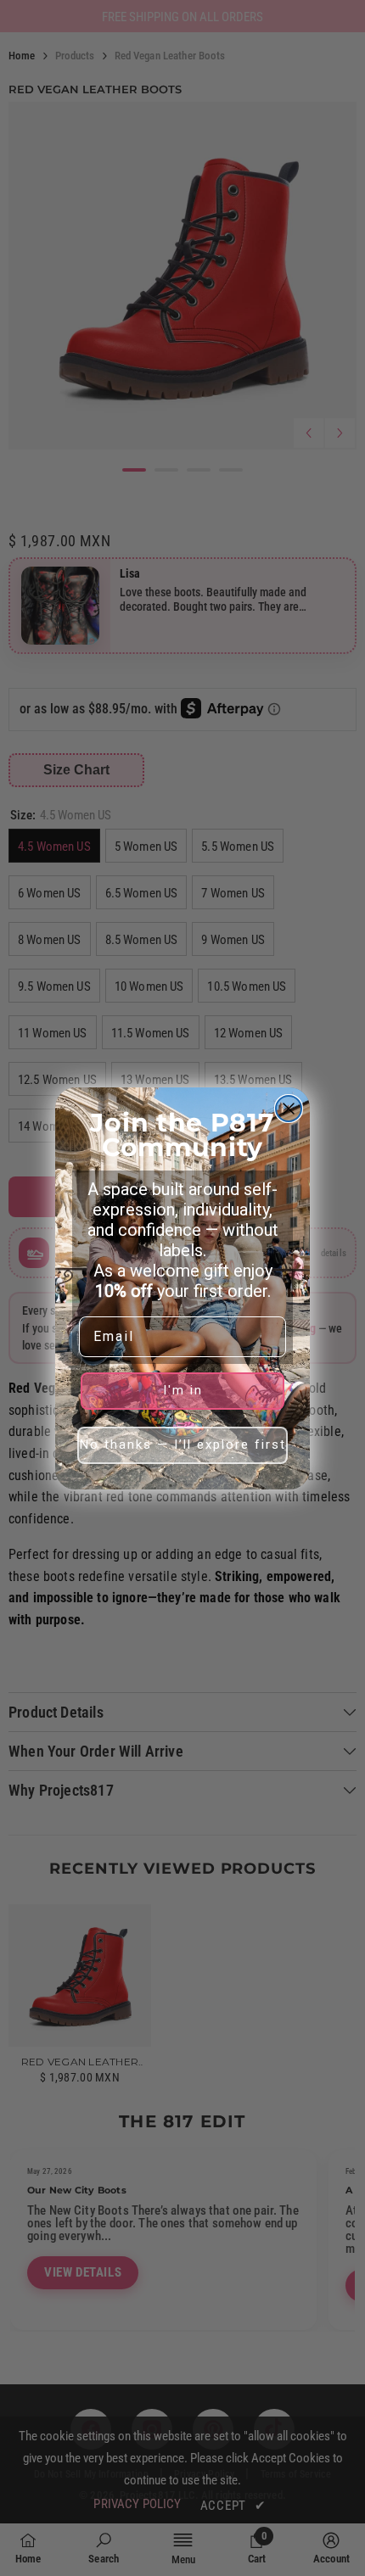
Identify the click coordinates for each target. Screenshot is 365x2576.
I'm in (183, 1390)
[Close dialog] (289, 1109)
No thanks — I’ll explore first (183, 1444)
